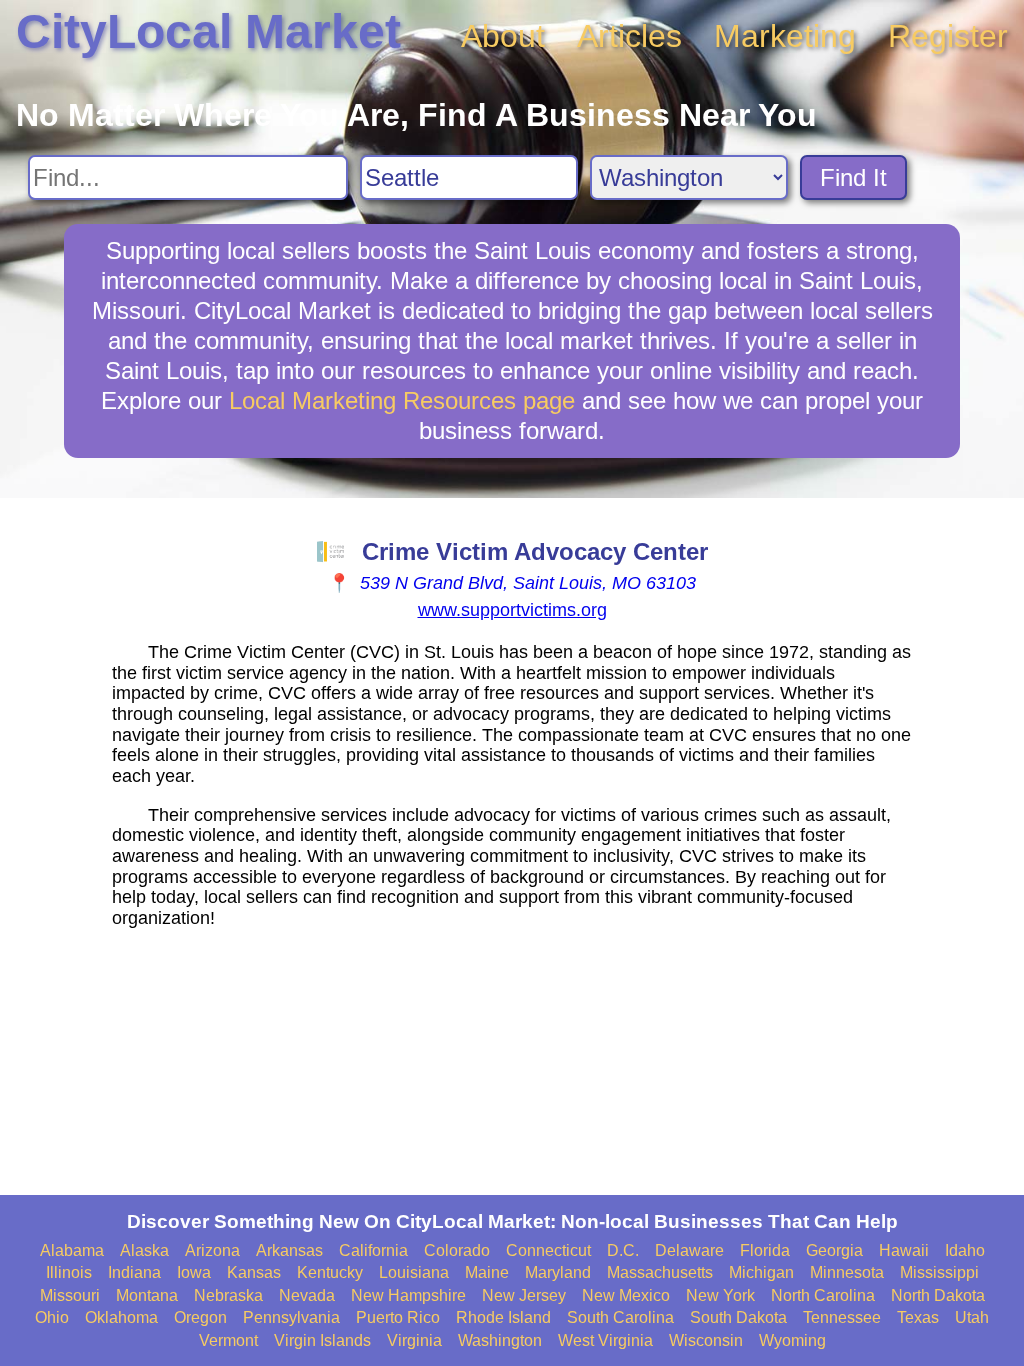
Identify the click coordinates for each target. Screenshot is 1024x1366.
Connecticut (548, 1250)
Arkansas (289, 1250)
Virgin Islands (322, 1340)
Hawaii (904, 1250)
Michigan (761, 1272)
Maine (487, 1272)
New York (720, 1295)
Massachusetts (660, 1272)
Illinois (69, 1272)
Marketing (785, 36)
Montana (147, 1295)
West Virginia (605, 1340)
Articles (629, 36)
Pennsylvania (291, 1317)
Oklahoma (121, 1317)
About (503, 36)
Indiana (134, 1272)
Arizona (212, 1250)
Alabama (72, 1250)
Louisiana (414, 1272)
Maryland (558, 1272)
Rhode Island (503, 1317)
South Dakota (738, 1317)
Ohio (52, 1317)
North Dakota (938, 1295)
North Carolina (823, 1295)
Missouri (70, 1295)
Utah (972, 1317)
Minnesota (847, 1272)
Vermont (228, 1340)
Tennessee (842, 1317)
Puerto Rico (398, 1317)
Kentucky (330, 1272)
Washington (500, 1340)
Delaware (689, 1250)
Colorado (457, 1250)
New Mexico (626, 1295)
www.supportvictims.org (512, 610)
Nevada (307, 1295)
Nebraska (228, 1295)
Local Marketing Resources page (402, 400)
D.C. (623, 1250)
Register (948, 36)
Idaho (965, 1250)
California (373, 1250)
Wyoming (792, 1340)
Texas (918, 1317)
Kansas (254, 1272)
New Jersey (524, 1295)
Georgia (834, 1250)
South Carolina (620, 1317)
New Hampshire (408, 1295)
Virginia (414, 1340)
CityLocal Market (208, 31)
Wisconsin (706, 1340)
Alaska (144, 1250)
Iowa (194, 1272)
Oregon (200, 1317)
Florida (765, 1250)
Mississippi (939, 1272)
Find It (853, 177)
